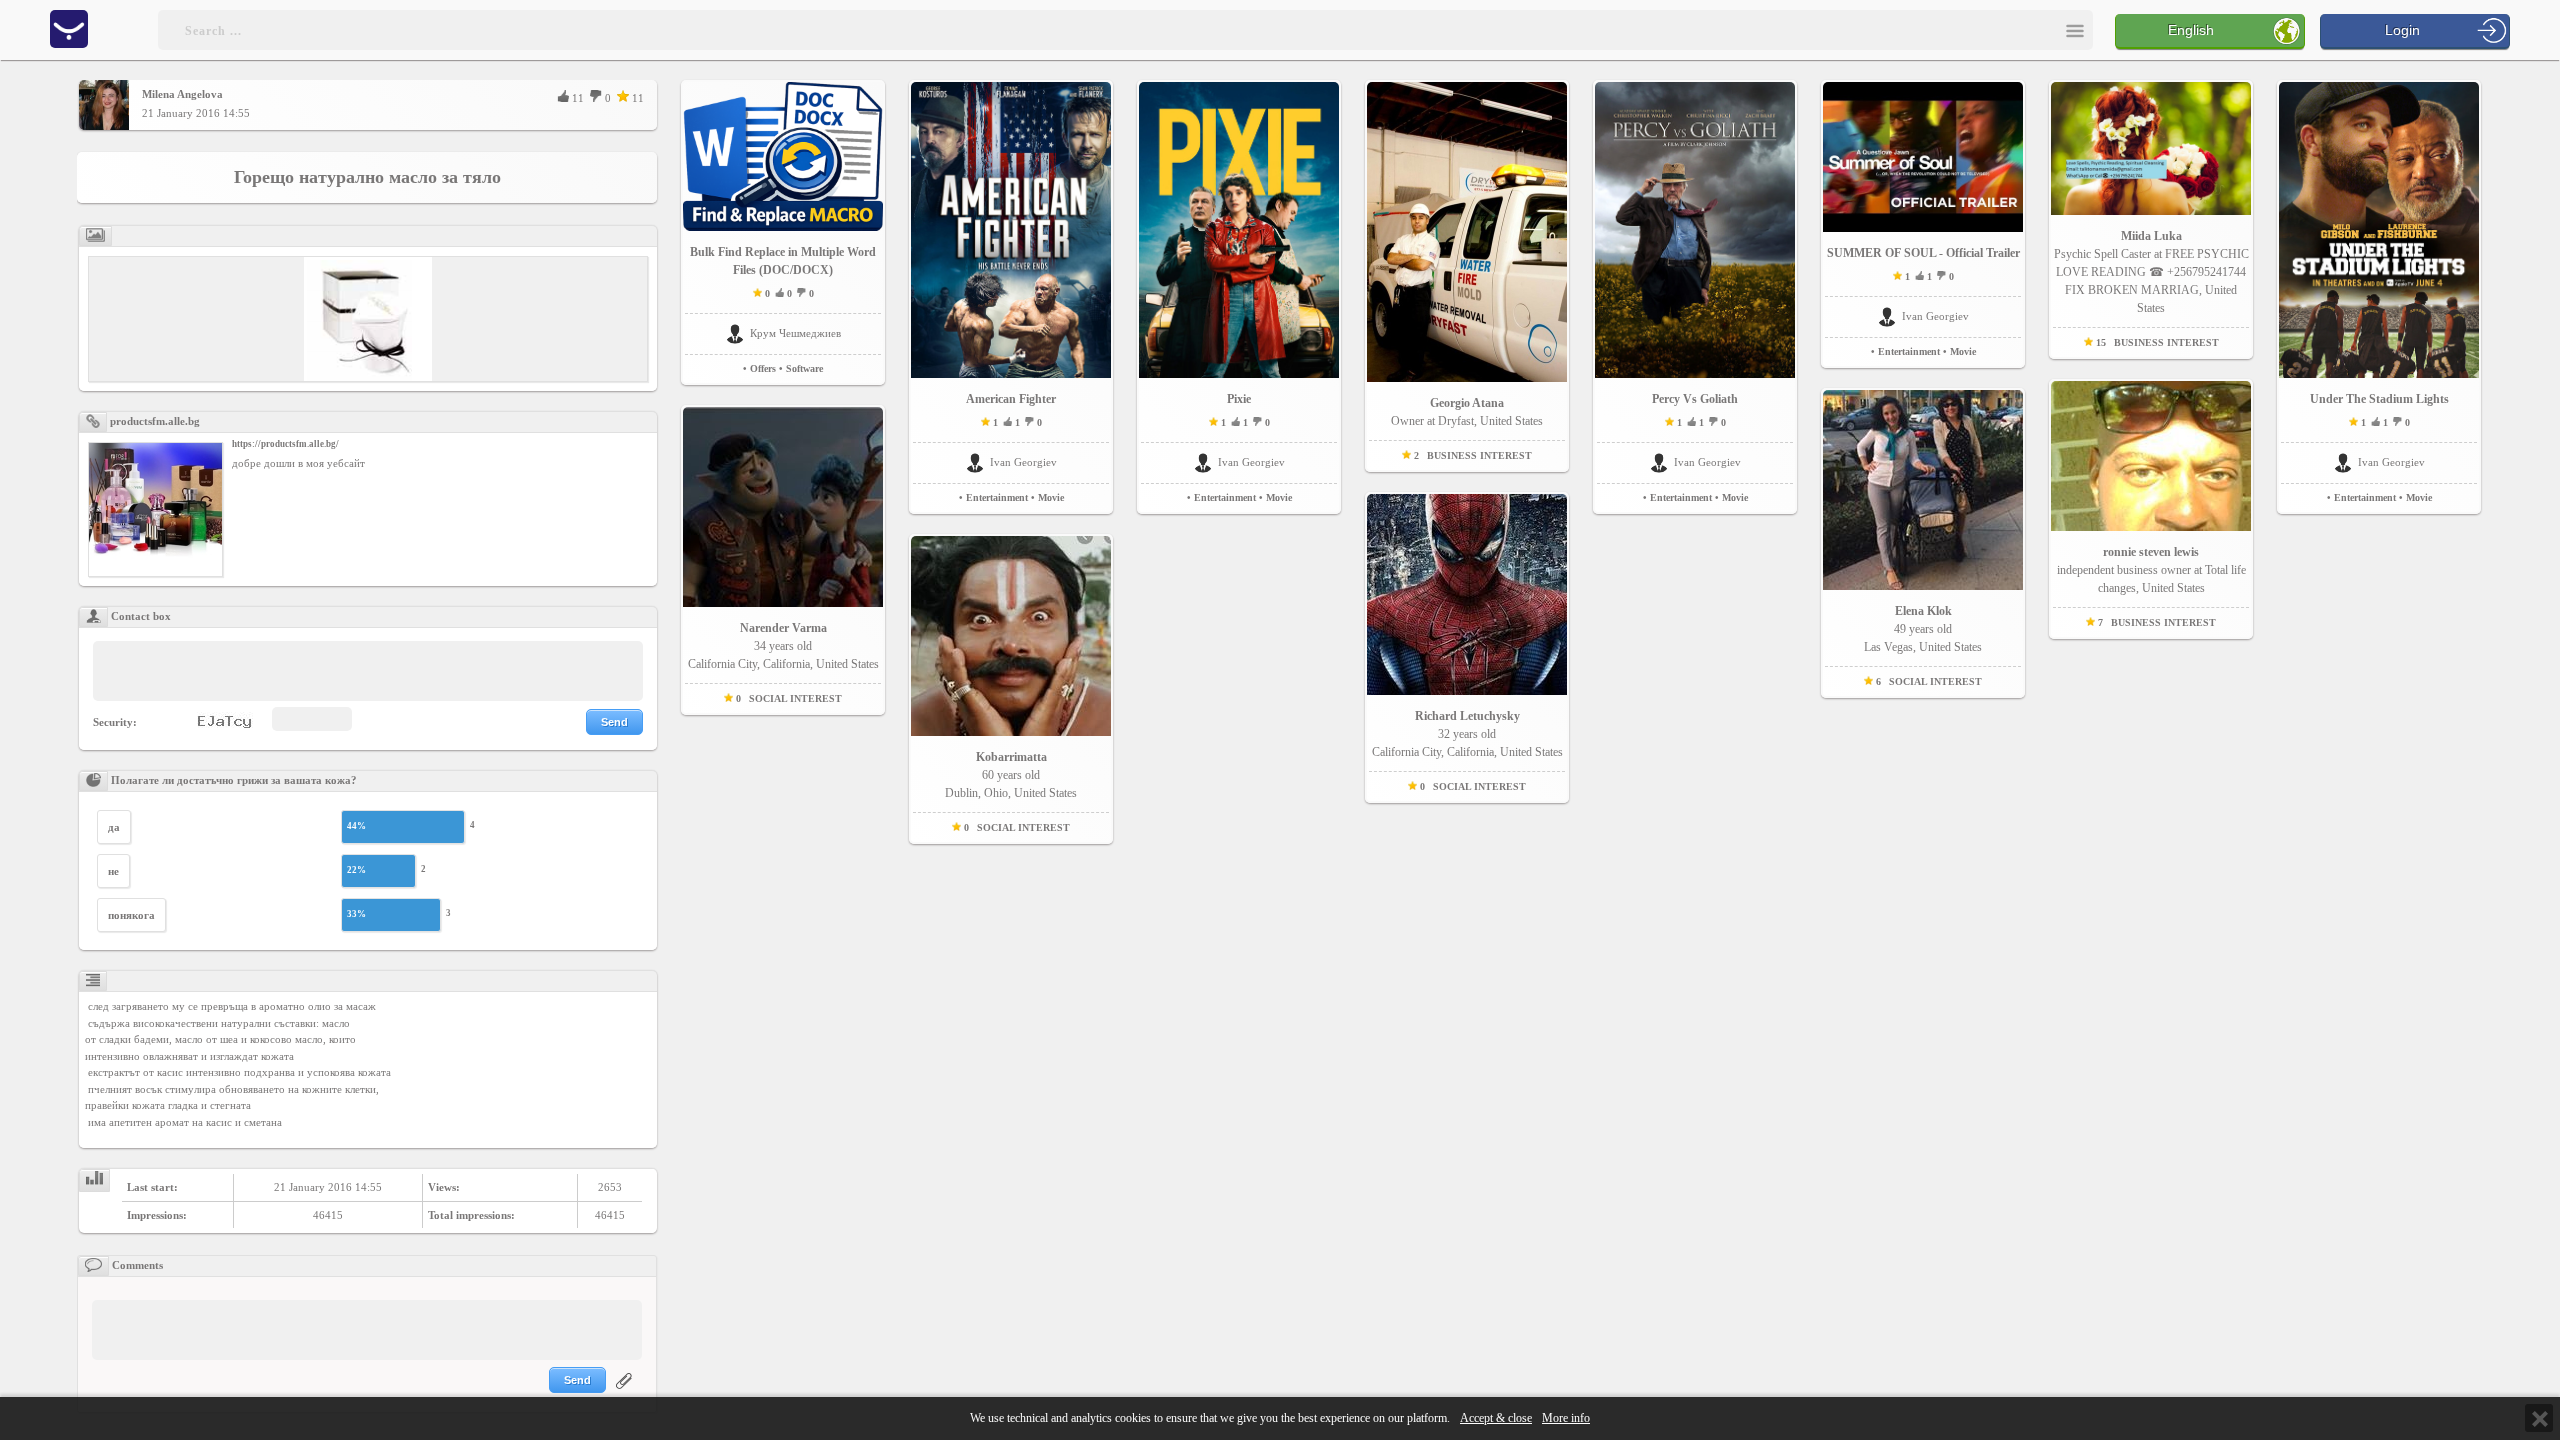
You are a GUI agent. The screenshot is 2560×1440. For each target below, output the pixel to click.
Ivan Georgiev (1023, 462)
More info (1566, 1418)
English (2191, 30)
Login (2402, 30)
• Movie (1047, 497)
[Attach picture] (626, 1393)
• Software (801, 368)
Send (614, 722)
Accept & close (1496, 1418)
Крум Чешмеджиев (795, 333)
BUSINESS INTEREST (1479, 455)
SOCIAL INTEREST (795, 698)
